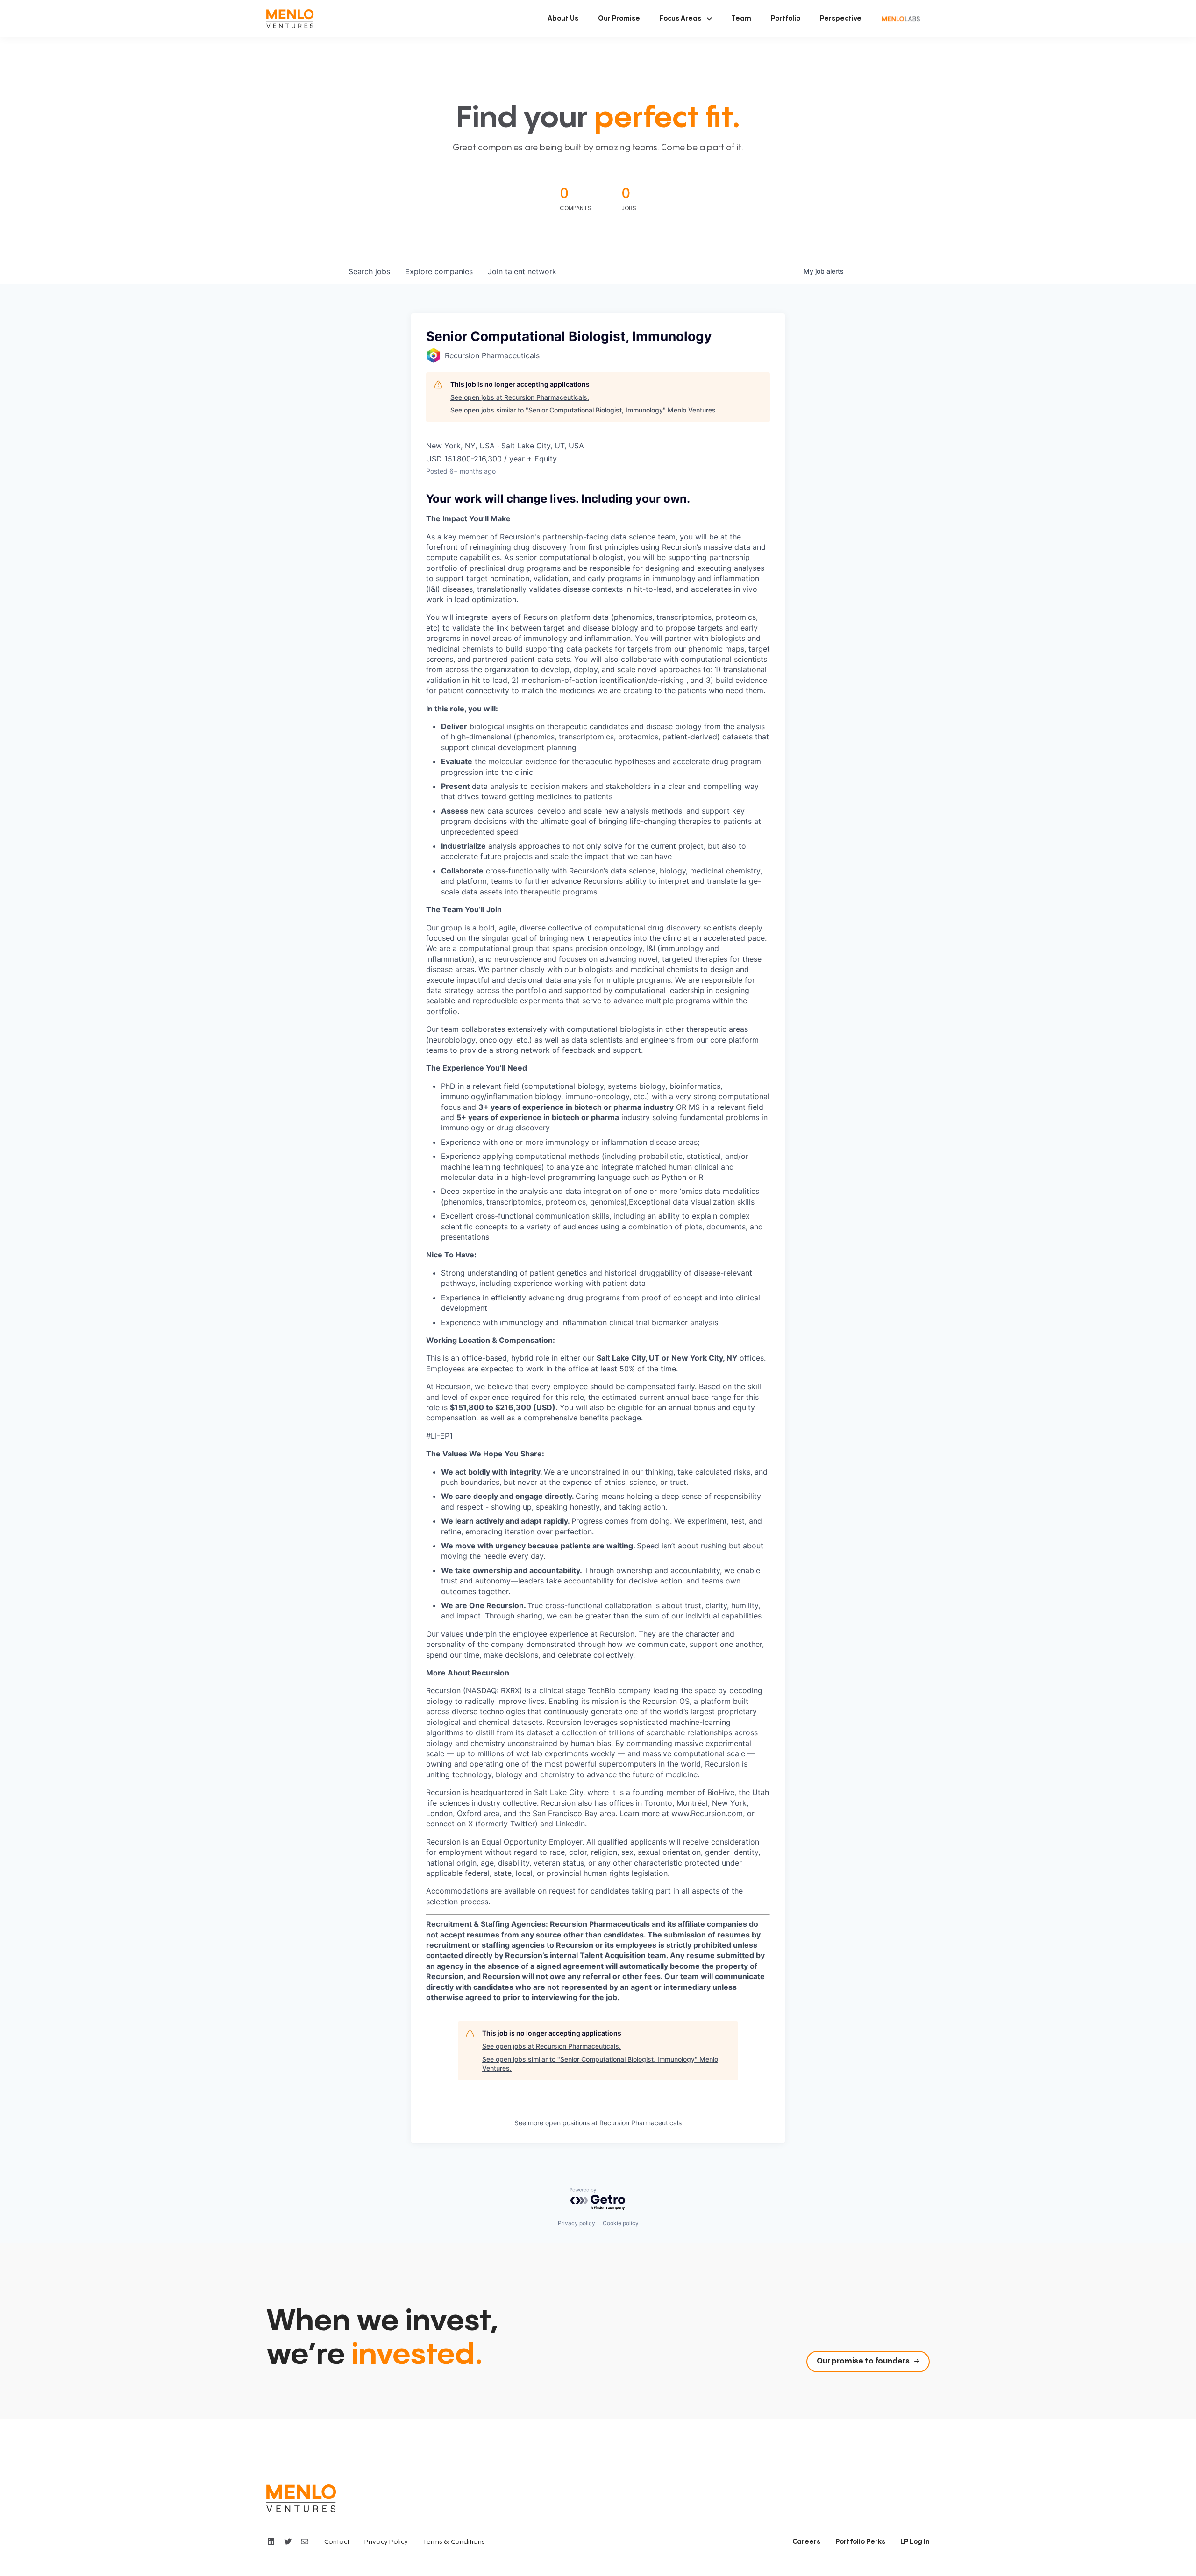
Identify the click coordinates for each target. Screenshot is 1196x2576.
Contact (337, 2542)
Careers (806, 2542)
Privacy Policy (386, 2542)
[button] (686, 19)
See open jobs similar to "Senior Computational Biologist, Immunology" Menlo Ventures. (584, 410)
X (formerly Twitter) (503, 1824)
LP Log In (915, 2542)
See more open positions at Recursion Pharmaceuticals (598, 2123)
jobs (369, 271)
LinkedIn (570, 1824)
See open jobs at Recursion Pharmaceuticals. (520, 397)
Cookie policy (621, 2223)
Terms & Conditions (454, 2542)
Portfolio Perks (860, 2542)
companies (439, 271)
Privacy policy (577, 2223)
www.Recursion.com (707, 1813)
